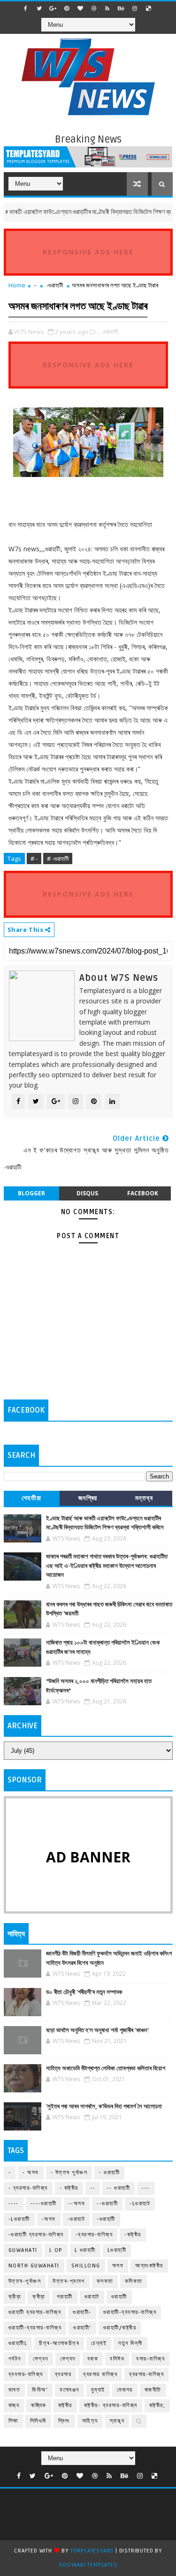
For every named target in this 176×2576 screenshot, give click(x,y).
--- (146, 2188)
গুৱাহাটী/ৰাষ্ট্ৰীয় (120, 2328)
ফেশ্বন (41, 2359)
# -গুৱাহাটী (58, 859)
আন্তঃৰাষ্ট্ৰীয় (149, 2266)
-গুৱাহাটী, (110, 332)
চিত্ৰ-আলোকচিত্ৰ (59, 2343)
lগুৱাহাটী (117, 2250)
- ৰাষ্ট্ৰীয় (69, 2188)
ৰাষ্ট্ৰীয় (65, 2405)
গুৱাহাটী (119, 2297)
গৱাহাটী (65, 2297)
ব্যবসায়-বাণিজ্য (26, 2374)
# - (34, 859)
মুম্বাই (98, 2390)
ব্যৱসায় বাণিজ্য (100, 2374)
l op (56, 2250)
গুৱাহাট (92, 2297)
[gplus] (53, 8)
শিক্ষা (13, 2421)
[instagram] (135, 8)
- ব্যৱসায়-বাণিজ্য (28, 2188)
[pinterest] (67, 8)
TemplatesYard (92, 2551)
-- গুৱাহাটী (119, 2188)
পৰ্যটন (15, 2359)
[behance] (121, 8)
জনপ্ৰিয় (88, 1498)
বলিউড (117, 2359)
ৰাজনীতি (153, 2390)
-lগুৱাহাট (140, 2204)
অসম (118, 2266)
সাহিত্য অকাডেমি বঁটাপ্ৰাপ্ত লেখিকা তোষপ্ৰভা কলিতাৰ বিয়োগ (106, 2068)
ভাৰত (15, 2390)
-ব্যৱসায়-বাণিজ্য (94, 2235)
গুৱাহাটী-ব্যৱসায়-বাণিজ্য (35, 2328)
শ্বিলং (64, 2421)
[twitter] (39, 8)
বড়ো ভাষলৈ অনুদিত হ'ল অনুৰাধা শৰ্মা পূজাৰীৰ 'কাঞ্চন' (97, 2030)
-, (98, 332)
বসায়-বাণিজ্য (150, 2359)
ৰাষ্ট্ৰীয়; (157, 2405)
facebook (143, 1193)
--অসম (77, 2204)
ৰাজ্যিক (39, 2405)
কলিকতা (134, 2281)
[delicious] (148, 8)
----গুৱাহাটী (44, 2204)
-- (93, 2188)
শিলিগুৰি (38, 2421)
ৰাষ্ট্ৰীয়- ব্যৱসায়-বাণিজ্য (111, 2405)
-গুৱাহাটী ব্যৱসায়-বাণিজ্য (36, 2235)
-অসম (49, 2219)
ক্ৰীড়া (39, 2297)
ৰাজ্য (14, 2405)
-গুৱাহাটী (55, 285)
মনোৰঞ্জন (69, 2390)
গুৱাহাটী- (82, 2312)
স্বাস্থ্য (117, 2421)
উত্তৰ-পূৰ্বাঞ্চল (25, 2281)
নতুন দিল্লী (130, 2343)
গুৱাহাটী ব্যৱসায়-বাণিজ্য (35, 2312)
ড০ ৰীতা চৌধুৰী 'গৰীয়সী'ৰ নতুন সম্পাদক (84, 1992)
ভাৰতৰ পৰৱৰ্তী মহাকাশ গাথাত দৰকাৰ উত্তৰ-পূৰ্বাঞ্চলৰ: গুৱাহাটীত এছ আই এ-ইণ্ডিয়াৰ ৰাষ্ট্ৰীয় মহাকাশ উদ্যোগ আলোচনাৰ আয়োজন (107, 1566)
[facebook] (26, 8)
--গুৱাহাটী (107, 2204)
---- (14, 2204)
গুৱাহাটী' (82, 2328)
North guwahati (34, 2266)
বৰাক (93, 2359)
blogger (31, 1193)
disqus (87, 1193)
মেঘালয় (125, 2390)
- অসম (31, 2173)
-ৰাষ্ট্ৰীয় (133, 2235)
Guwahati (23, 2250)
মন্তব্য (144, 1498)
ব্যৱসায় (63, 2374)
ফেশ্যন (68, 2359)
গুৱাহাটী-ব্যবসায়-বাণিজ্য (130, 2312)
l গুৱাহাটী (85, 2250)
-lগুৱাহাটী (19, 2219)
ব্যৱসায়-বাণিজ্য (146, 2374)
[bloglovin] (80, 8)
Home (17, 285)
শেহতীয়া (32, 1498)
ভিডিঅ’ (40, 2390)
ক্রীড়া (15, 2297)
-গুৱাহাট (77, 2219)
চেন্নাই (99, 2343)
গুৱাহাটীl (18, 2343)
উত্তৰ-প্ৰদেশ (69, 2281)
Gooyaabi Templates (88, 2565)
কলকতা (105, 2281)
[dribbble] (94, 8)
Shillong (86, 2266)
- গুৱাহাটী (109, 2173)
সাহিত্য (90, 2421)
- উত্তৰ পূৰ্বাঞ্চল (69, 2173)
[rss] (107, 8)
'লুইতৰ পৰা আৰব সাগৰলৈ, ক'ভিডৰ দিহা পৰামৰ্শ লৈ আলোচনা (104, 2107)
